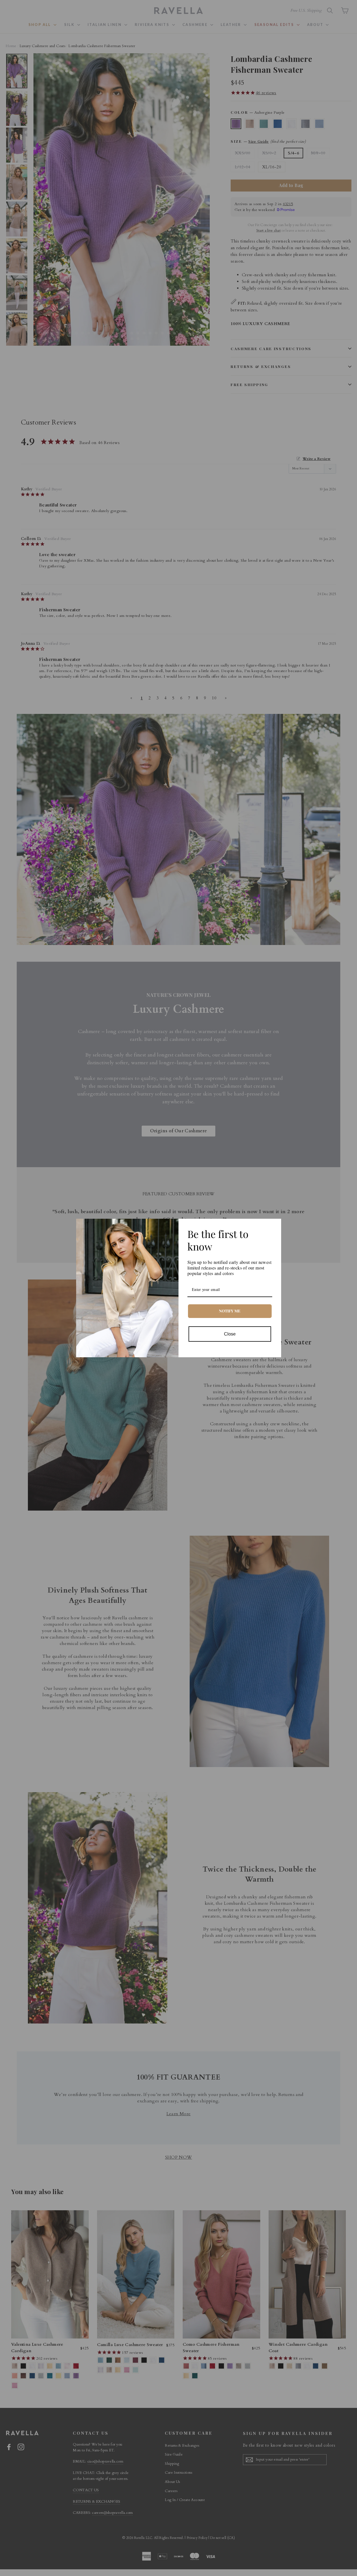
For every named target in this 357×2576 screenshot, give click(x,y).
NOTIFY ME (230, 1311)
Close (230, 1334)
